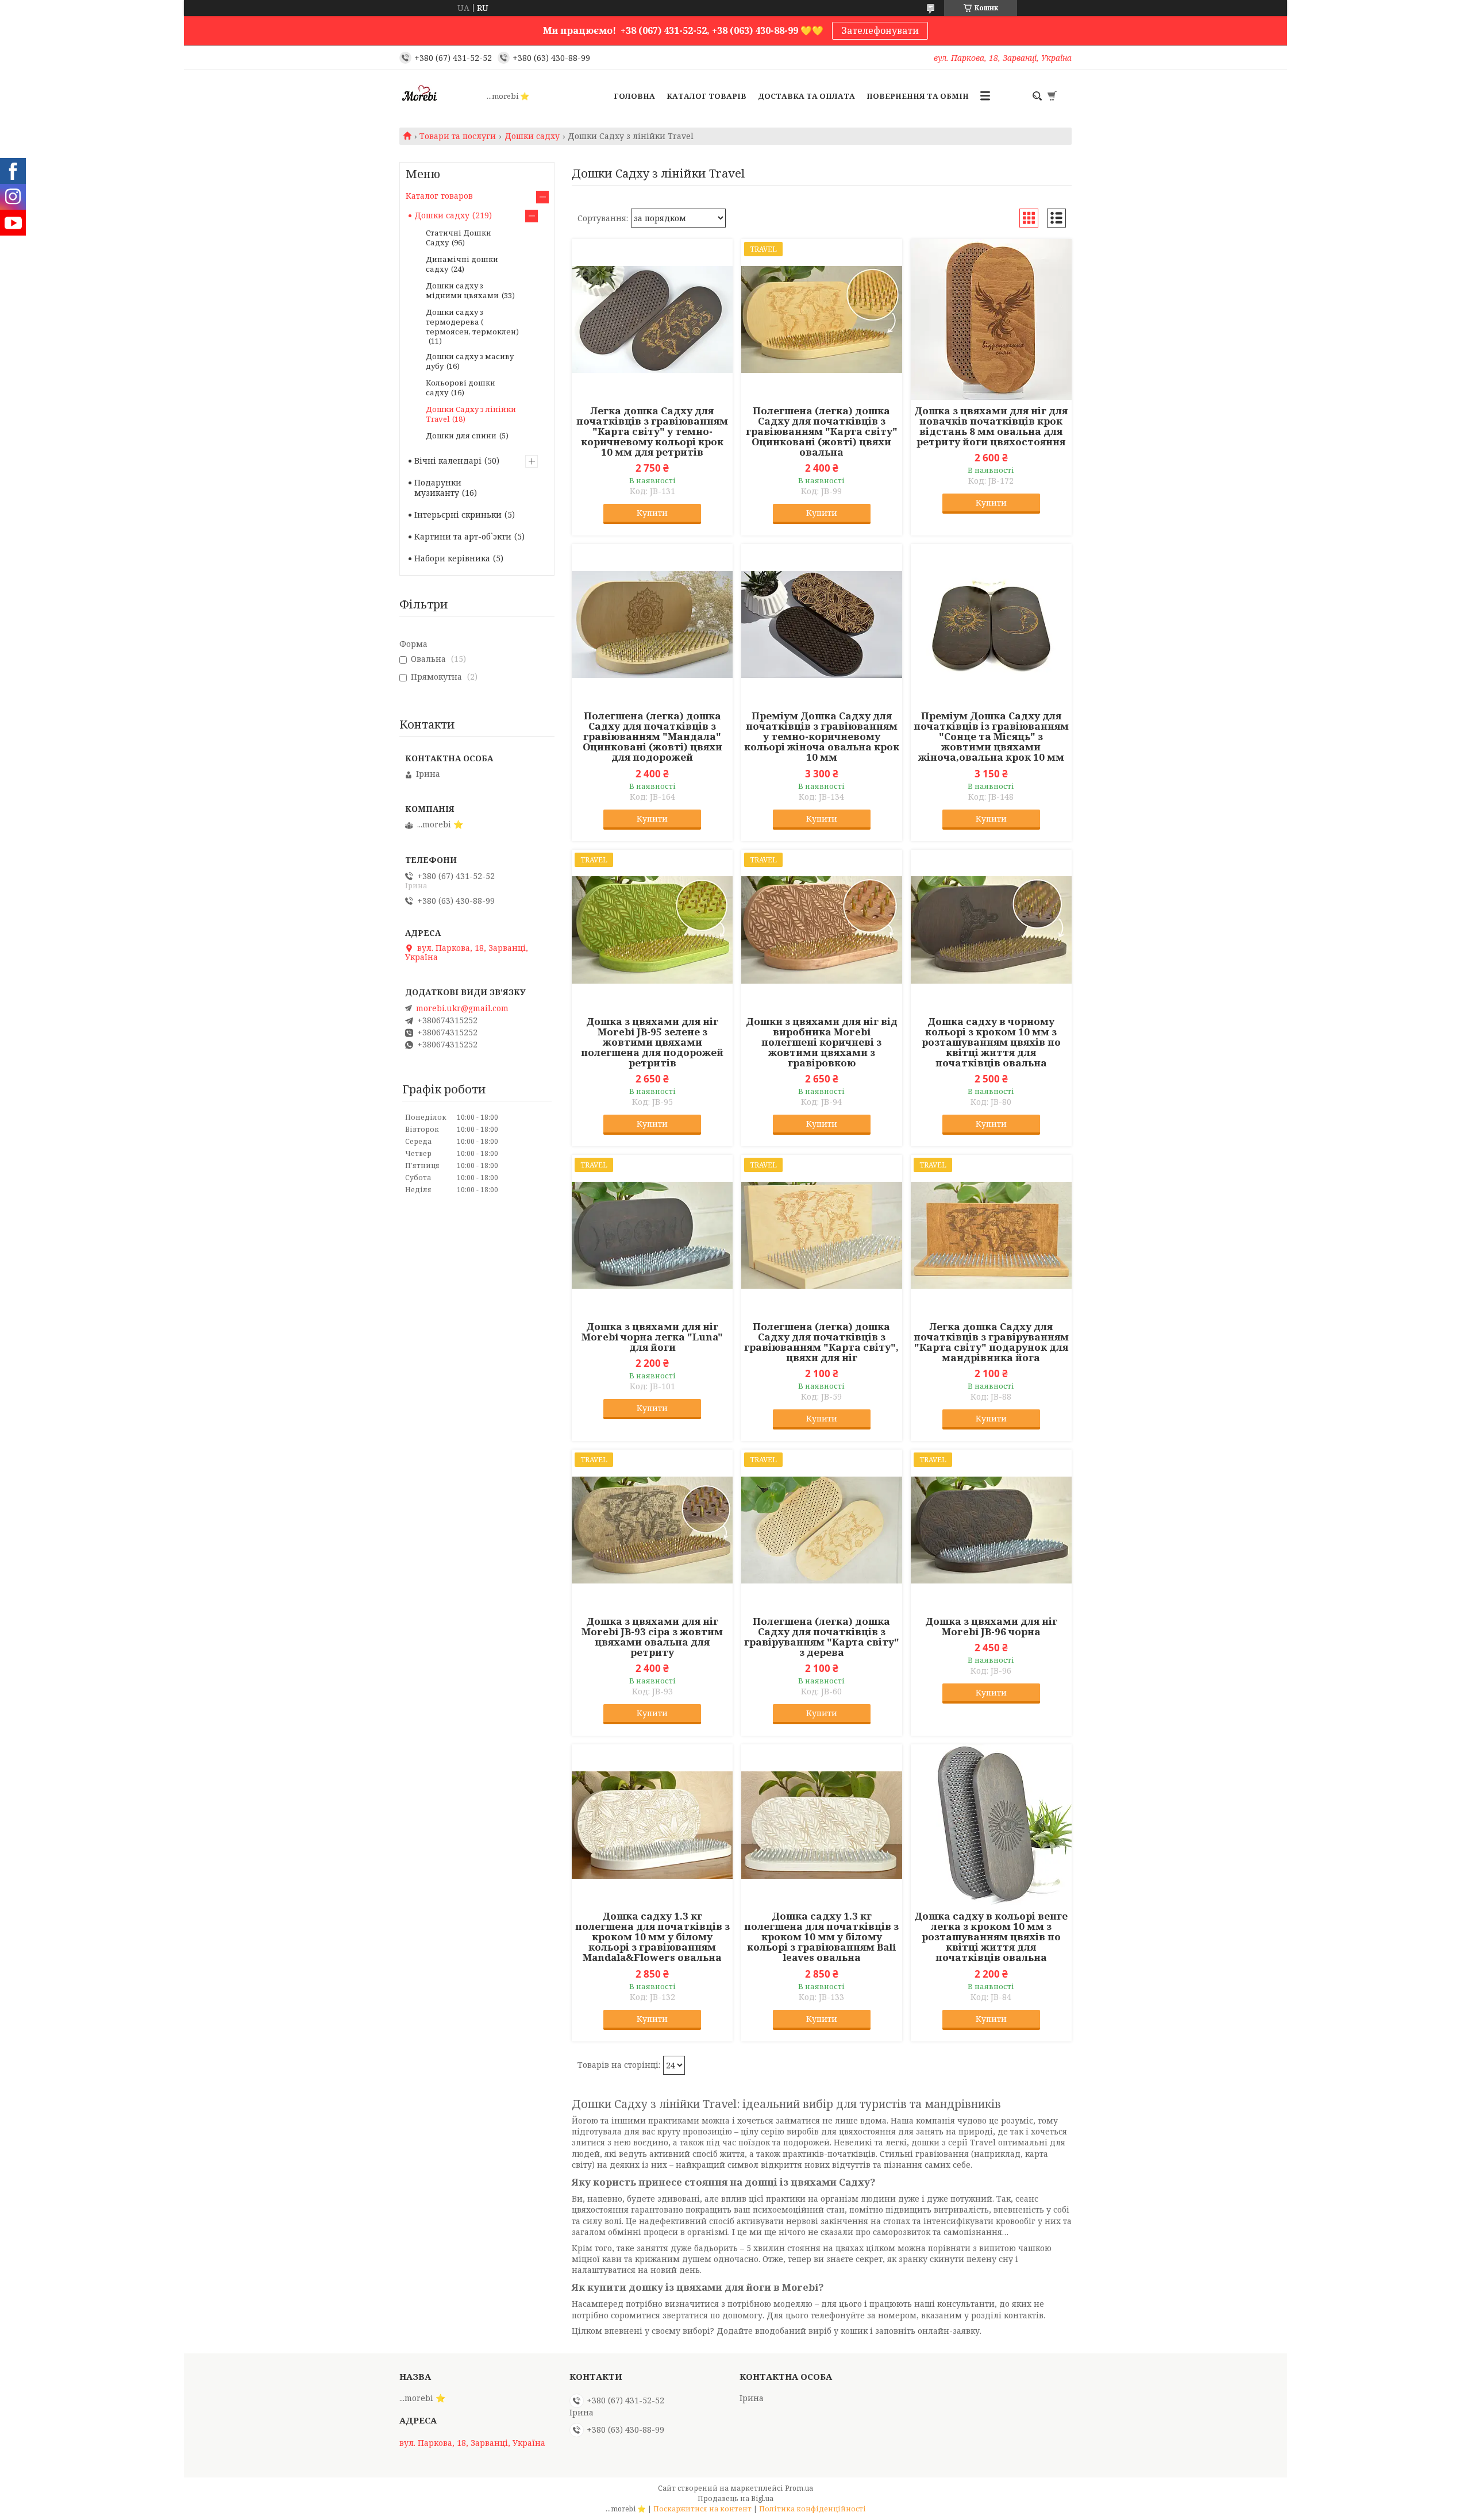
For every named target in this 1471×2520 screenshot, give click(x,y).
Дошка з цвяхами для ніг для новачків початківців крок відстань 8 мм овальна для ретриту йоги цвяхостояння (991, 426)
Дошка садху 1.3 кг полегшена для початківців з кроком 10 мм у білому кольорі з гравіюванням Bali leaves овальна (821, 1937)
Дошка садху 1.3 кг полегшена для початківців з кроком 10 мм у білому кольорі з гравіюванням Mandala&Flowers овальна (652, 1937)
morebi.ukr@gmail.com (462, 1008)
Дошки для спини (461, 436)
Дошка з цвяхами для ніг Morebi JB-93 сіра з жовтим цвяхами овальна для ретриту (652, 1637)
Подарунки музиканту (438, 488)
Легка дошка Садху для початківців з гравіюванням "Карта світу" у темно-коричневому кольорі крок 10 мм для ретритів (652, 431)
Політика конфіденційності (812, 2509)
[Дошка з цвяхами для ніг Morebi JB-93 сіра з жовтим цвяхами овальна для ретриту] (652, 1530)
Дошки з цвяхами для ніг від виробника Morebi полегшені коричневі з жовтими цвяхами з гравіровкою (822, 1042)
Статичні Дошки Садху (459, 238)
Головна (634, 96)
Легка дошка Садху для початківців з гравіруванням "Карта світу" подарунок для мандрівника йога (991, 1342)
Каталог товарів (706, 96)
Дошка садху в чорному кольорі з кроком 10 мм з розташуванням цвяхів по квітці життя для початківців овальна (991, 1042)
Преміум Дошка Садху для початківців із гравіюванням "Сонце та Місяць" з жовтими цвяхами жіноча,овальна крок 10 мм (991, 737)
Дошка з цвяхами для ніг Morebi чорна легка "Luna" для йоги (652, 1337)
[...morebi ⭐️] (440, 96)
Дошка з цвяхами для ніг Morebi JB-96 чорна (991, 1627)
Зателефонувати (880, 30)
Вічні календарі (448, 461)
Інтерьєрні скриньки (458, 515)
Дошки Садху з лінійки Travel (471, 414)
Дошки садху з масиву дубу (470, 361)
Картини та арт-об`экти (463, 536)
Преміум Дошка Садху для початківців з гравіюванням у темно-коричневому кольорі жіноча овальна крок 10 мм (822, 737)
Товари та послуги (458, 136)
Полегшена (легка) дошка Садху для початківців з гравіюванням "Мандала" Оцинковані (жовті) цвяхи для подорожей (652, 737)
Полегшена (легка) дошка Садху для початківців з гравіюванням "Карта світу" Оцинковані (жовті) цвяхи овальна (822, 431)
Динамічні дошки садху (462, 264)
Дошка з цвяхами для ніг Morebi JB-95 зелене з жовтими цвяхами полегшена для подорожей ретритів (652, 1042)
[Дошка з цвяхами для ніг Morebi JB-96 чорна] (991, 1530)
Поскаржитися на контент (702, 2509)
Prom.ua (799, 2488)
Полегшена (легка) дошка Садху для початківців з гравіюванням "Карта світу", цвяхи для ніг (821, 1342)
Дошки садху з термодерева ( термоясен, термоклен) (472, 322)
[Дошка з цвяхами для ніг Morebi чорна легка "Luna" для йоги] (652, 1235)
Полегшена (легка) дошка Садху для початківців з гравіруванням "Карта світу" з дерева (822, 1637)
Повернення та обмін (918, 96)
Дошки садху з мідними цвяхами (462, 290)
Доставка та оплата (806, 96)
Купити (652, 513)
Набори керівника (452, 558)
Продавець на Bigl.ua (735, 2498)
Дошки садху (532, 136)
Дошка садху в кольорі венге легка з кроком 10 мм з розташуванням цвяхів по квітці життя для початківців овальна (991, 1937)
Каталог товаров (439, 196)
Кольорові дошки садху (461, 388)
